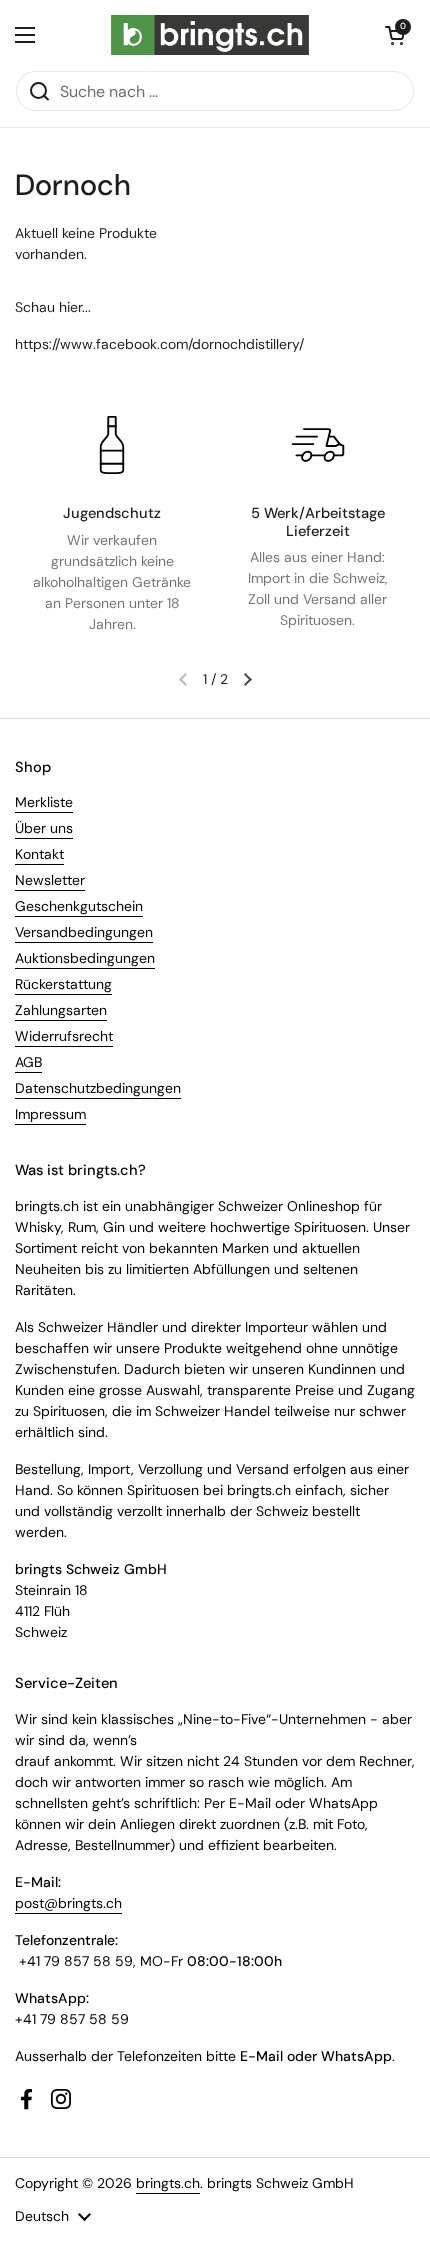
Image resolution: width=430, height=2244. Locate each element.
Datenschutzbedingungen (98, 1088)
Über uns (44, 828)
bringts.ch (168, 2183)
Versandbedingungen (84, 932)
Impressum (50, 1114)
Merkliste (44, 802)
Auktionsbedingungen (85, 958)
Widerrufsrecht (64, 1036)
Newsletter (50, 880)
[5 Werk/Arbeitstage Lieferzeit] (318, 445)
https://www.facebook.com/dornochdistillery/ (159, 344)
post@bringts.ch (68, 1903)
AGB (28, 1062)
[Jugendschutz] (112, 445)
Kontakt (39, 854)
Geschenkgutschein (79, 906)
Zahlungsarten (61, 1010)
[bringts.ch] (210, 35)
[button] (395, 35)
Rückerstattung (63, 984)
